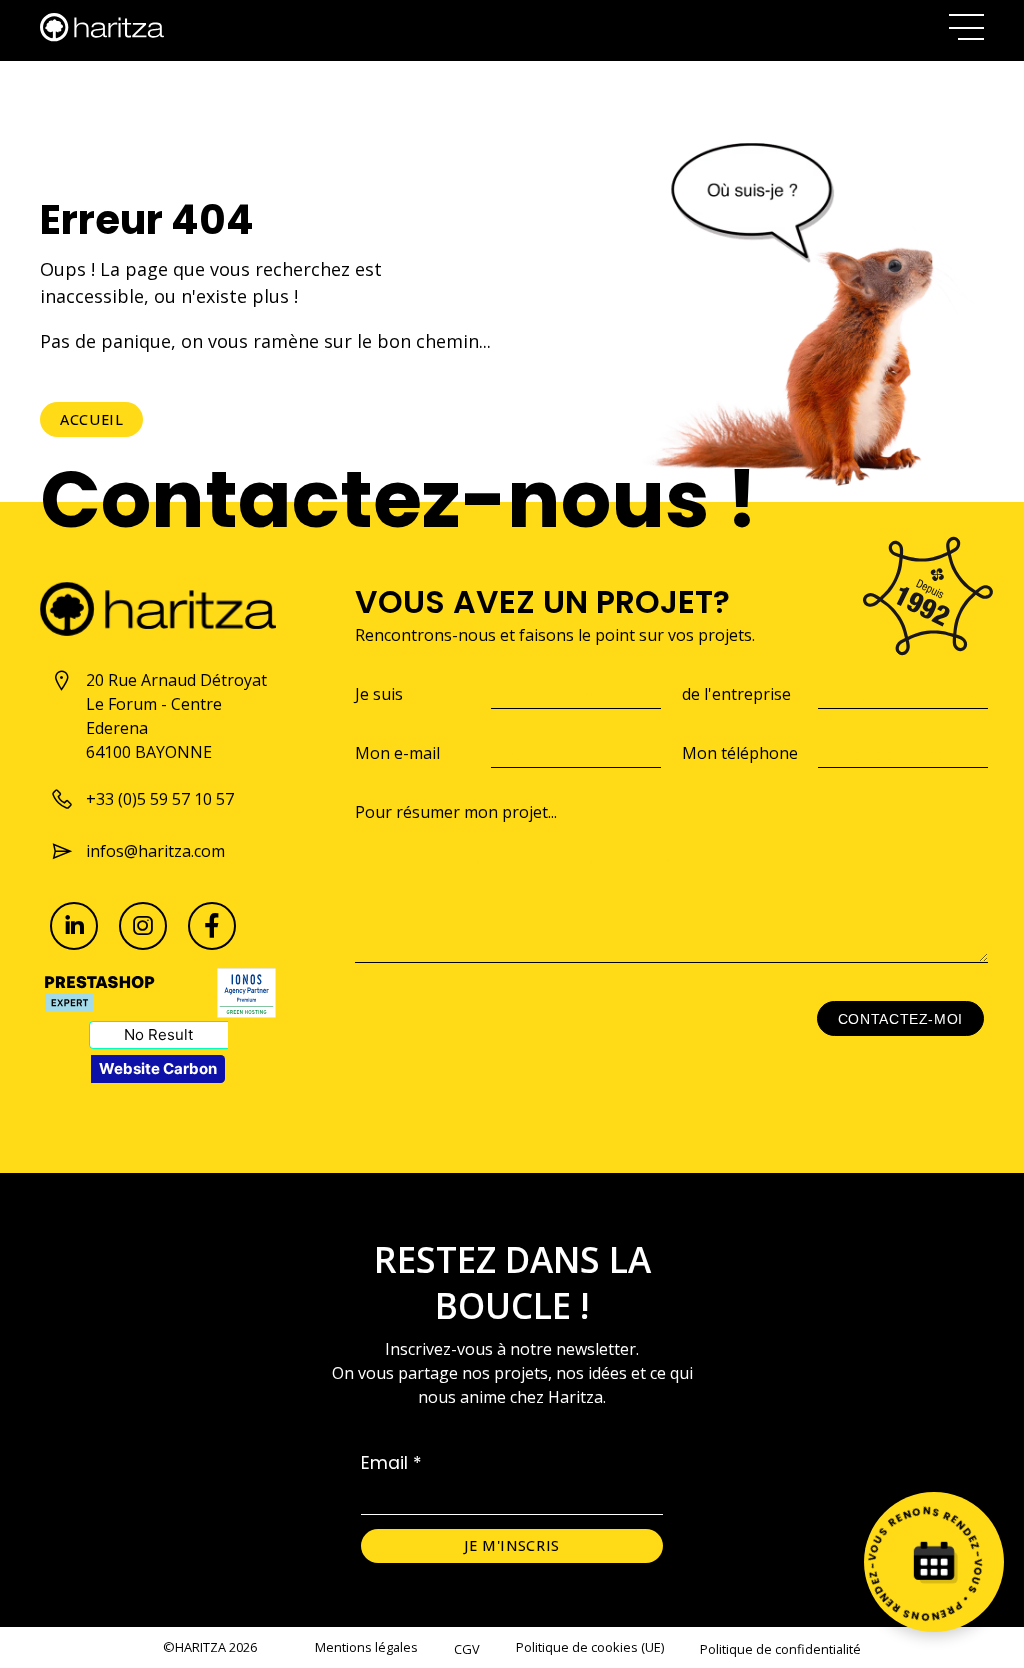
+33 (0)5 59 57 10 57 (160, 799)
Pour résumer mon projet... (456, 812)
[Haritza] (102, 27)
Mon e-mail (397, 753)
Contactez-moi (900, 1019)
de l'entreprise (736, 694)
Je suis (379, 694)
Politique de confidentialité (780, 1649)
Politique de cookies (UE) (590, 1647)
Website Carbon (158, 1068)
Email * (391, 1463)
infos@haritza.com (155, 851)
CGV (467, 1649)
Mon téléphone (740, 753)
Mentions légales (366, 1647)
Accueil (91, 419)
